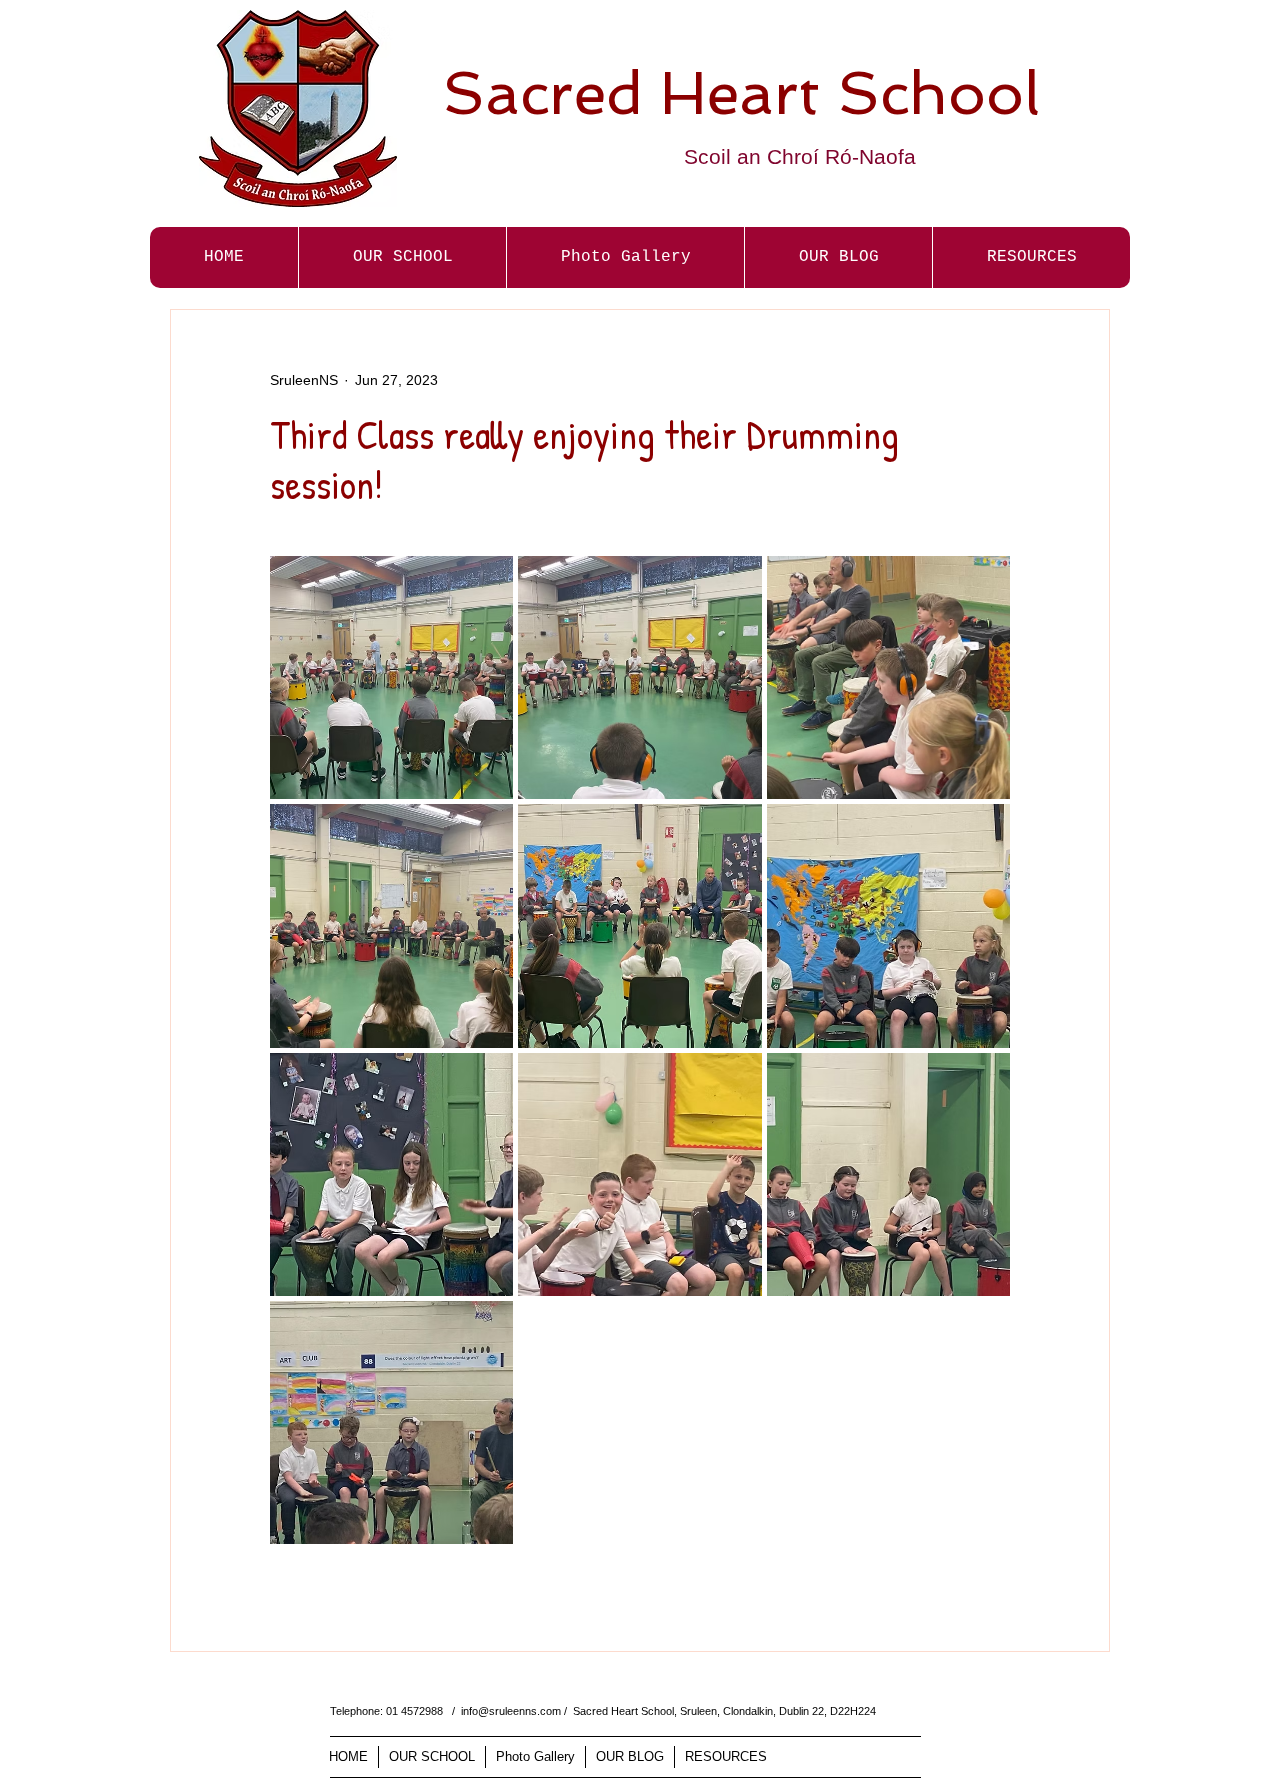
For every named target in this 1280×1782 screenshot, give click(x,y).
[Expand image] (391, 677)
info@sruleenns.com (511, 1711)
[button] (625, 257)
